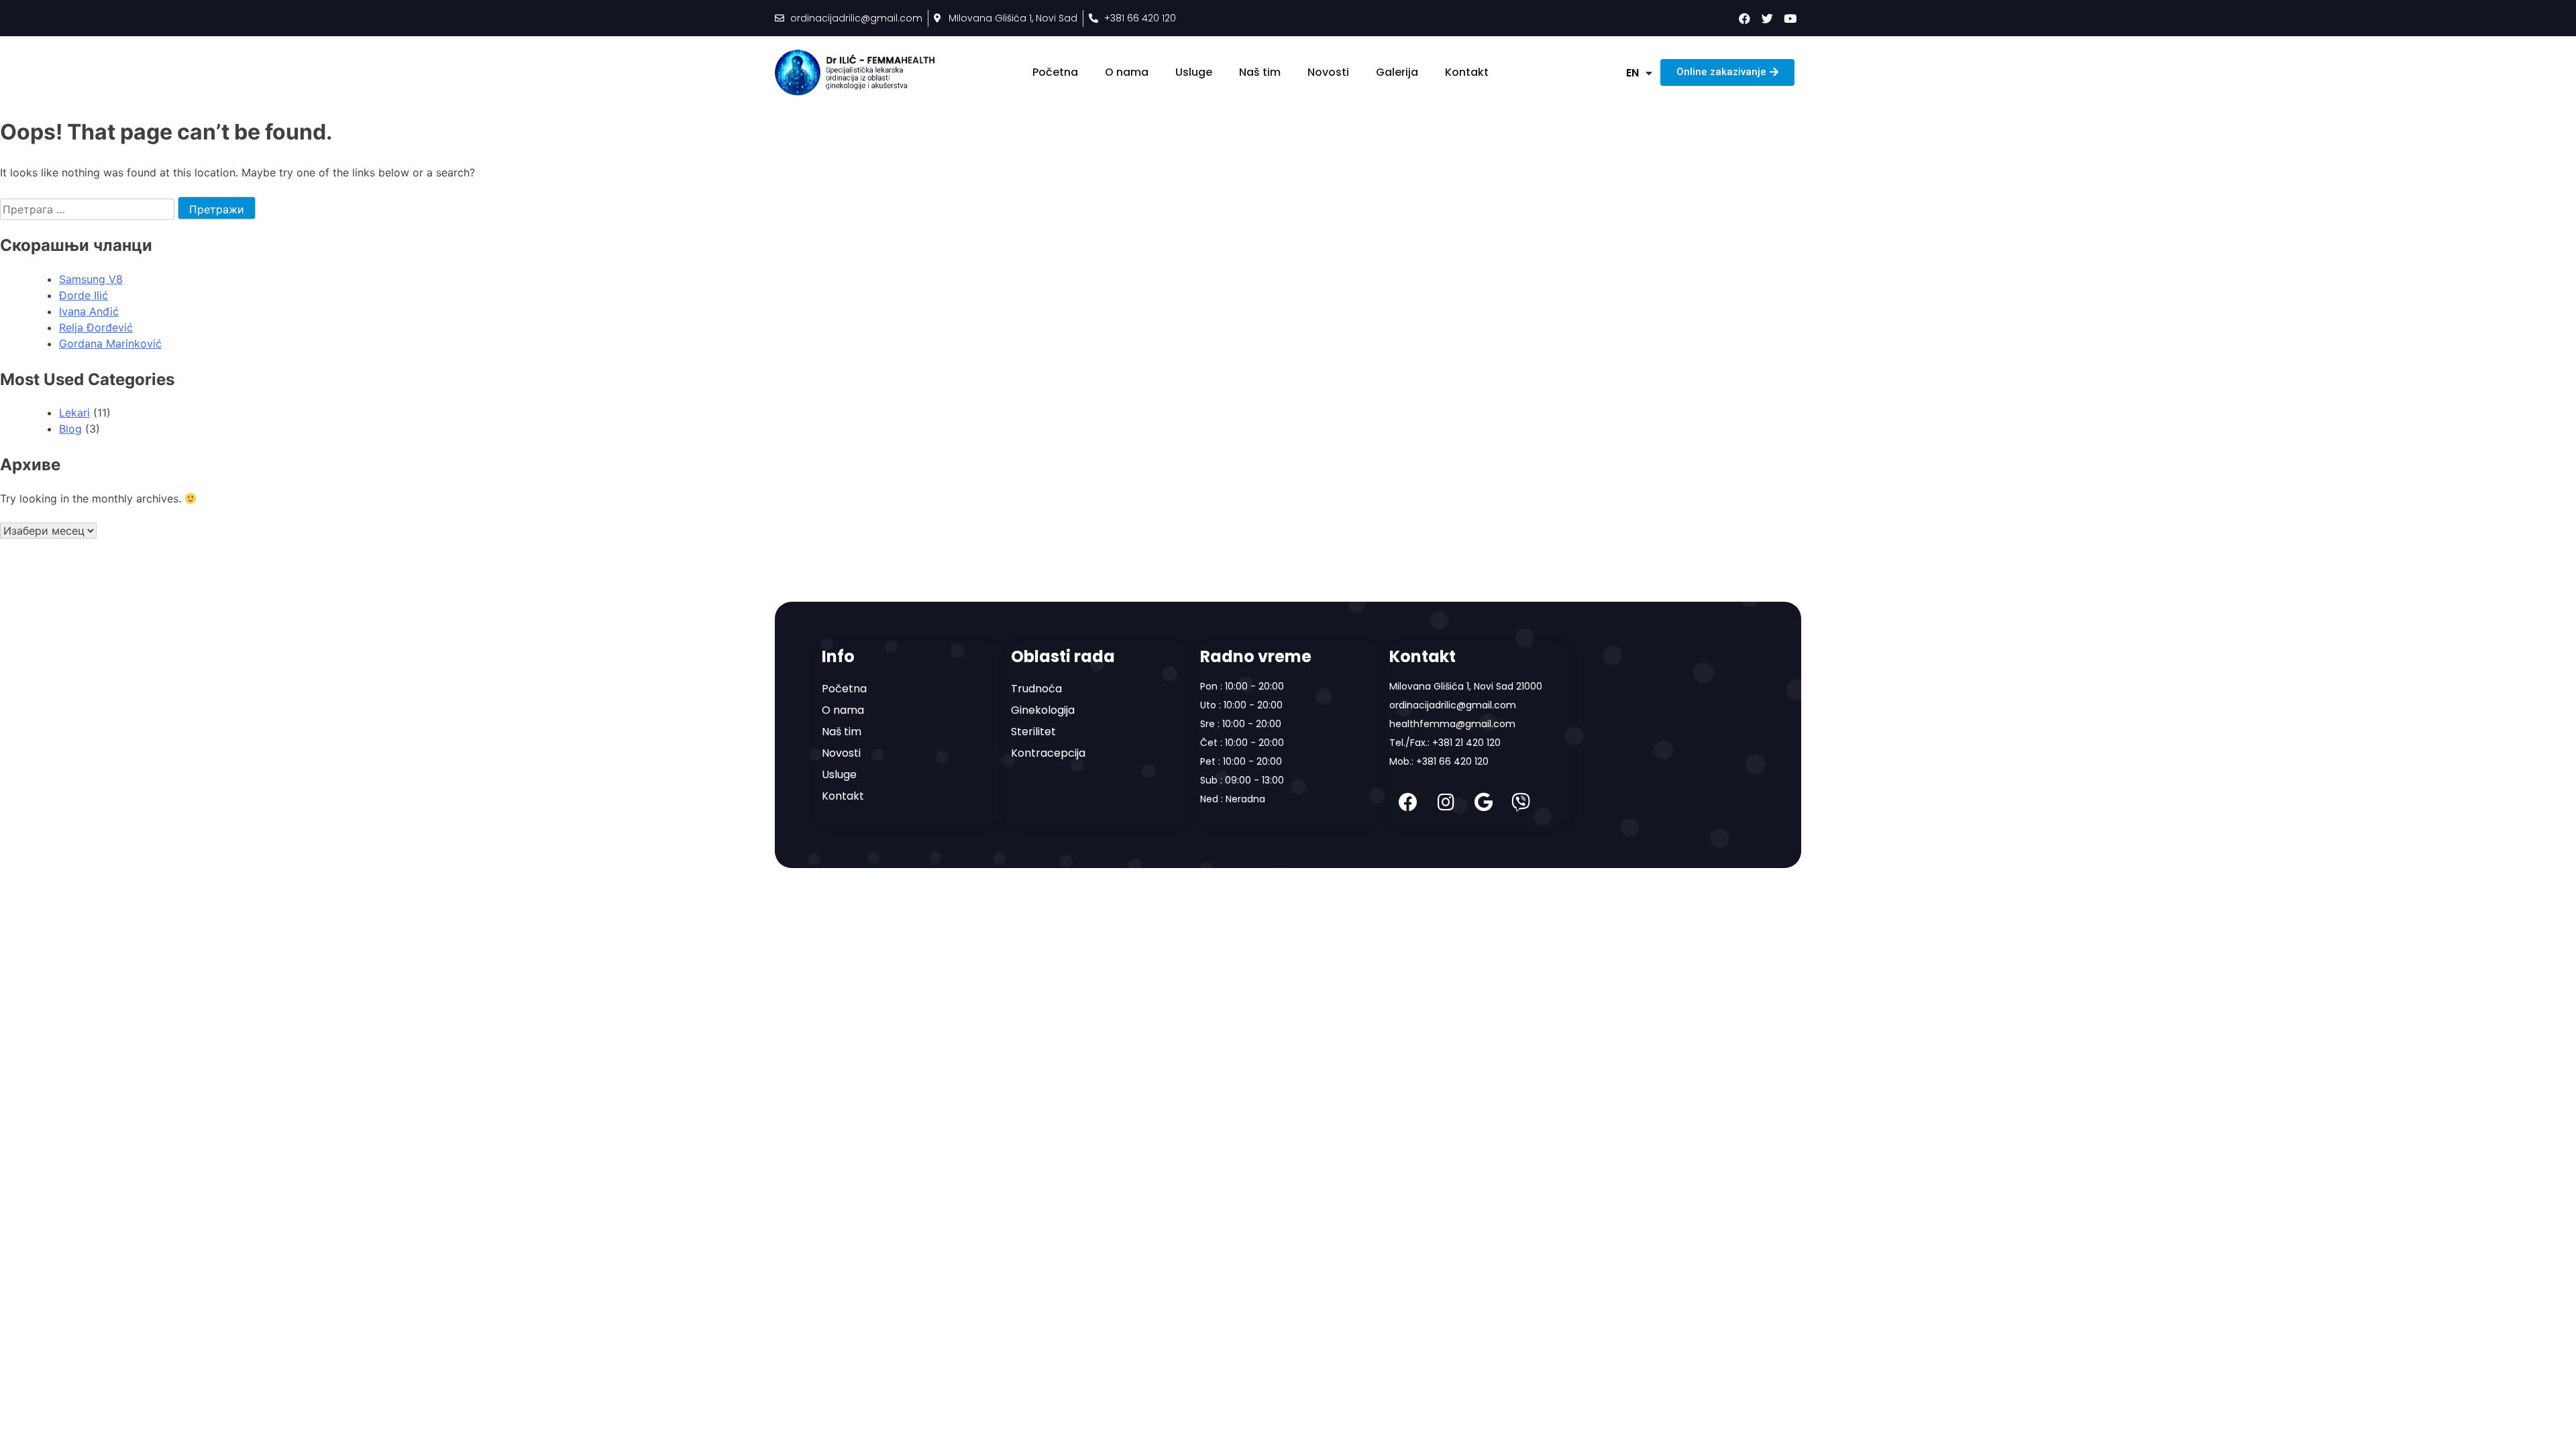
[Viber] (1521, 802)
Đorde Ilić (84, 295)
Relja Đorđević (96, 327)
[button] (1727, 72)
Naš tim (1260, 72)
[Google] (1483, 802)
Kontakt (1467, 72)
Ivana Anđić (89, 311)
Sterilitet (1033, 732)
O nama (1127, 72)
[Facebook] (1408, 802)
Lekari (74, 413)
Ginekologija (1043, 710)
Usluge (1194, 72)
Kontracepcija (1048, 753)
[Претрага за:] (89, 209)
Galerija (1397, 72)
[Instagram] (1446, 802)
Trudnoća (1036, 689)
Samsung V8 (91, 279)
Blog (70, 429)
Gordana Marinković (110, 343)
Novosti (1328, 72)
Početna (1055, 72)
